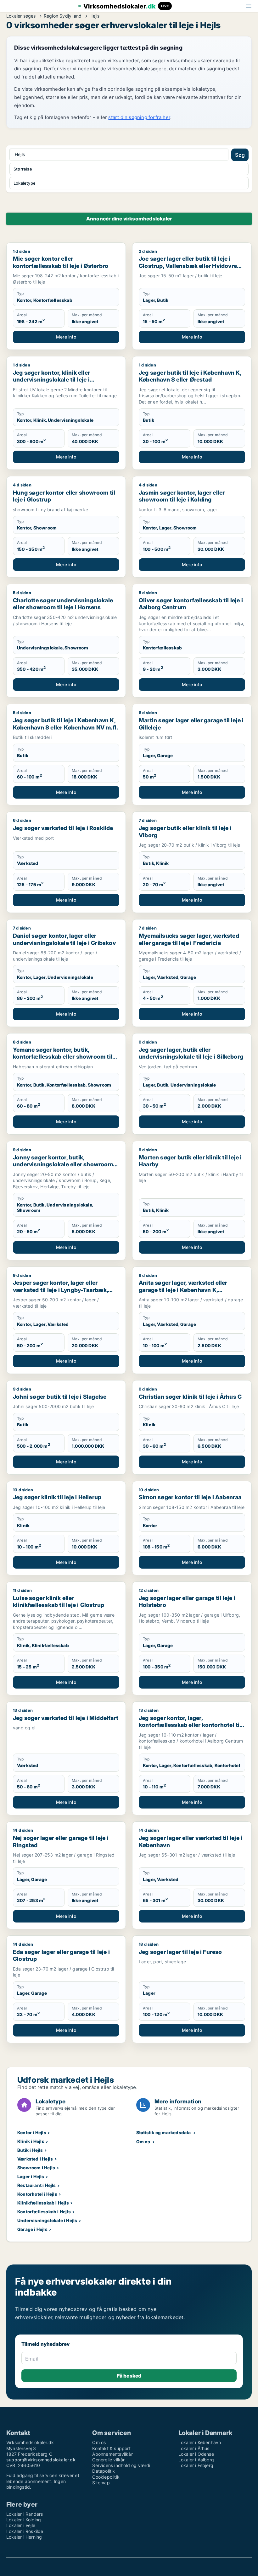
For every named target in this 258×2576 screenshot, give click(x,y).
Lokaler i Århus (194, 2448)
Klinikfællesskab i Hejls (43, 2203)
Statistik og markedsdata (164, 2132)
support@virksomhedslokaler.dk (41, 2460)
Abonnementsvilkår (112, 2454)
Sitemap (101, 2483)
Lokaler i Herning (24, 2537)
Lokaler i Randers (25, 2514)
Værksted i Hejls (35, 2159)
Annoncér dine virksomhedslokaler (129, 219)
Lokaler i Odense (196, 2454)
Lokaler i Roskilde (25, 2531)
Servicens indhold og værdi (121, 2465)
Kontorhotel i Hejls (37, 2194)
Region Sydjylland (63, 16)
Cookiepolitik (106, 2477)
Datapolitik (104, 2471)
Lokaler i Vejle (21, 2525)
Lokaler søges (21, 16)
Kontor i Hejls (32, 2132)
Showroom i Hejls (36, 2168)
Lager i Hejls (31, 2176)
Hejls (94, 16)
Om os (143, 2142)
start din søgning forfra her (139, 117)
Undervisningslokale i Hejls (47, 2220)
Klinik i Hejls (31, 2141)
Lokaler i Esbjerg (196, 2465)
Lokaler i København (200, 2442)
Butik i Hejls (30, 2150)
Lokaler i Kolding (24, 2520)
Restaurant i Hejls (37, 2185)
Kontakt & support (111, 2448)
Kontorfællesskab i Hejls (44, 2212)
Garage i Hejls (32, 2229)
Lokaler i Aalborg (196, 2460)
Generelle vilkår (108, 2460)
